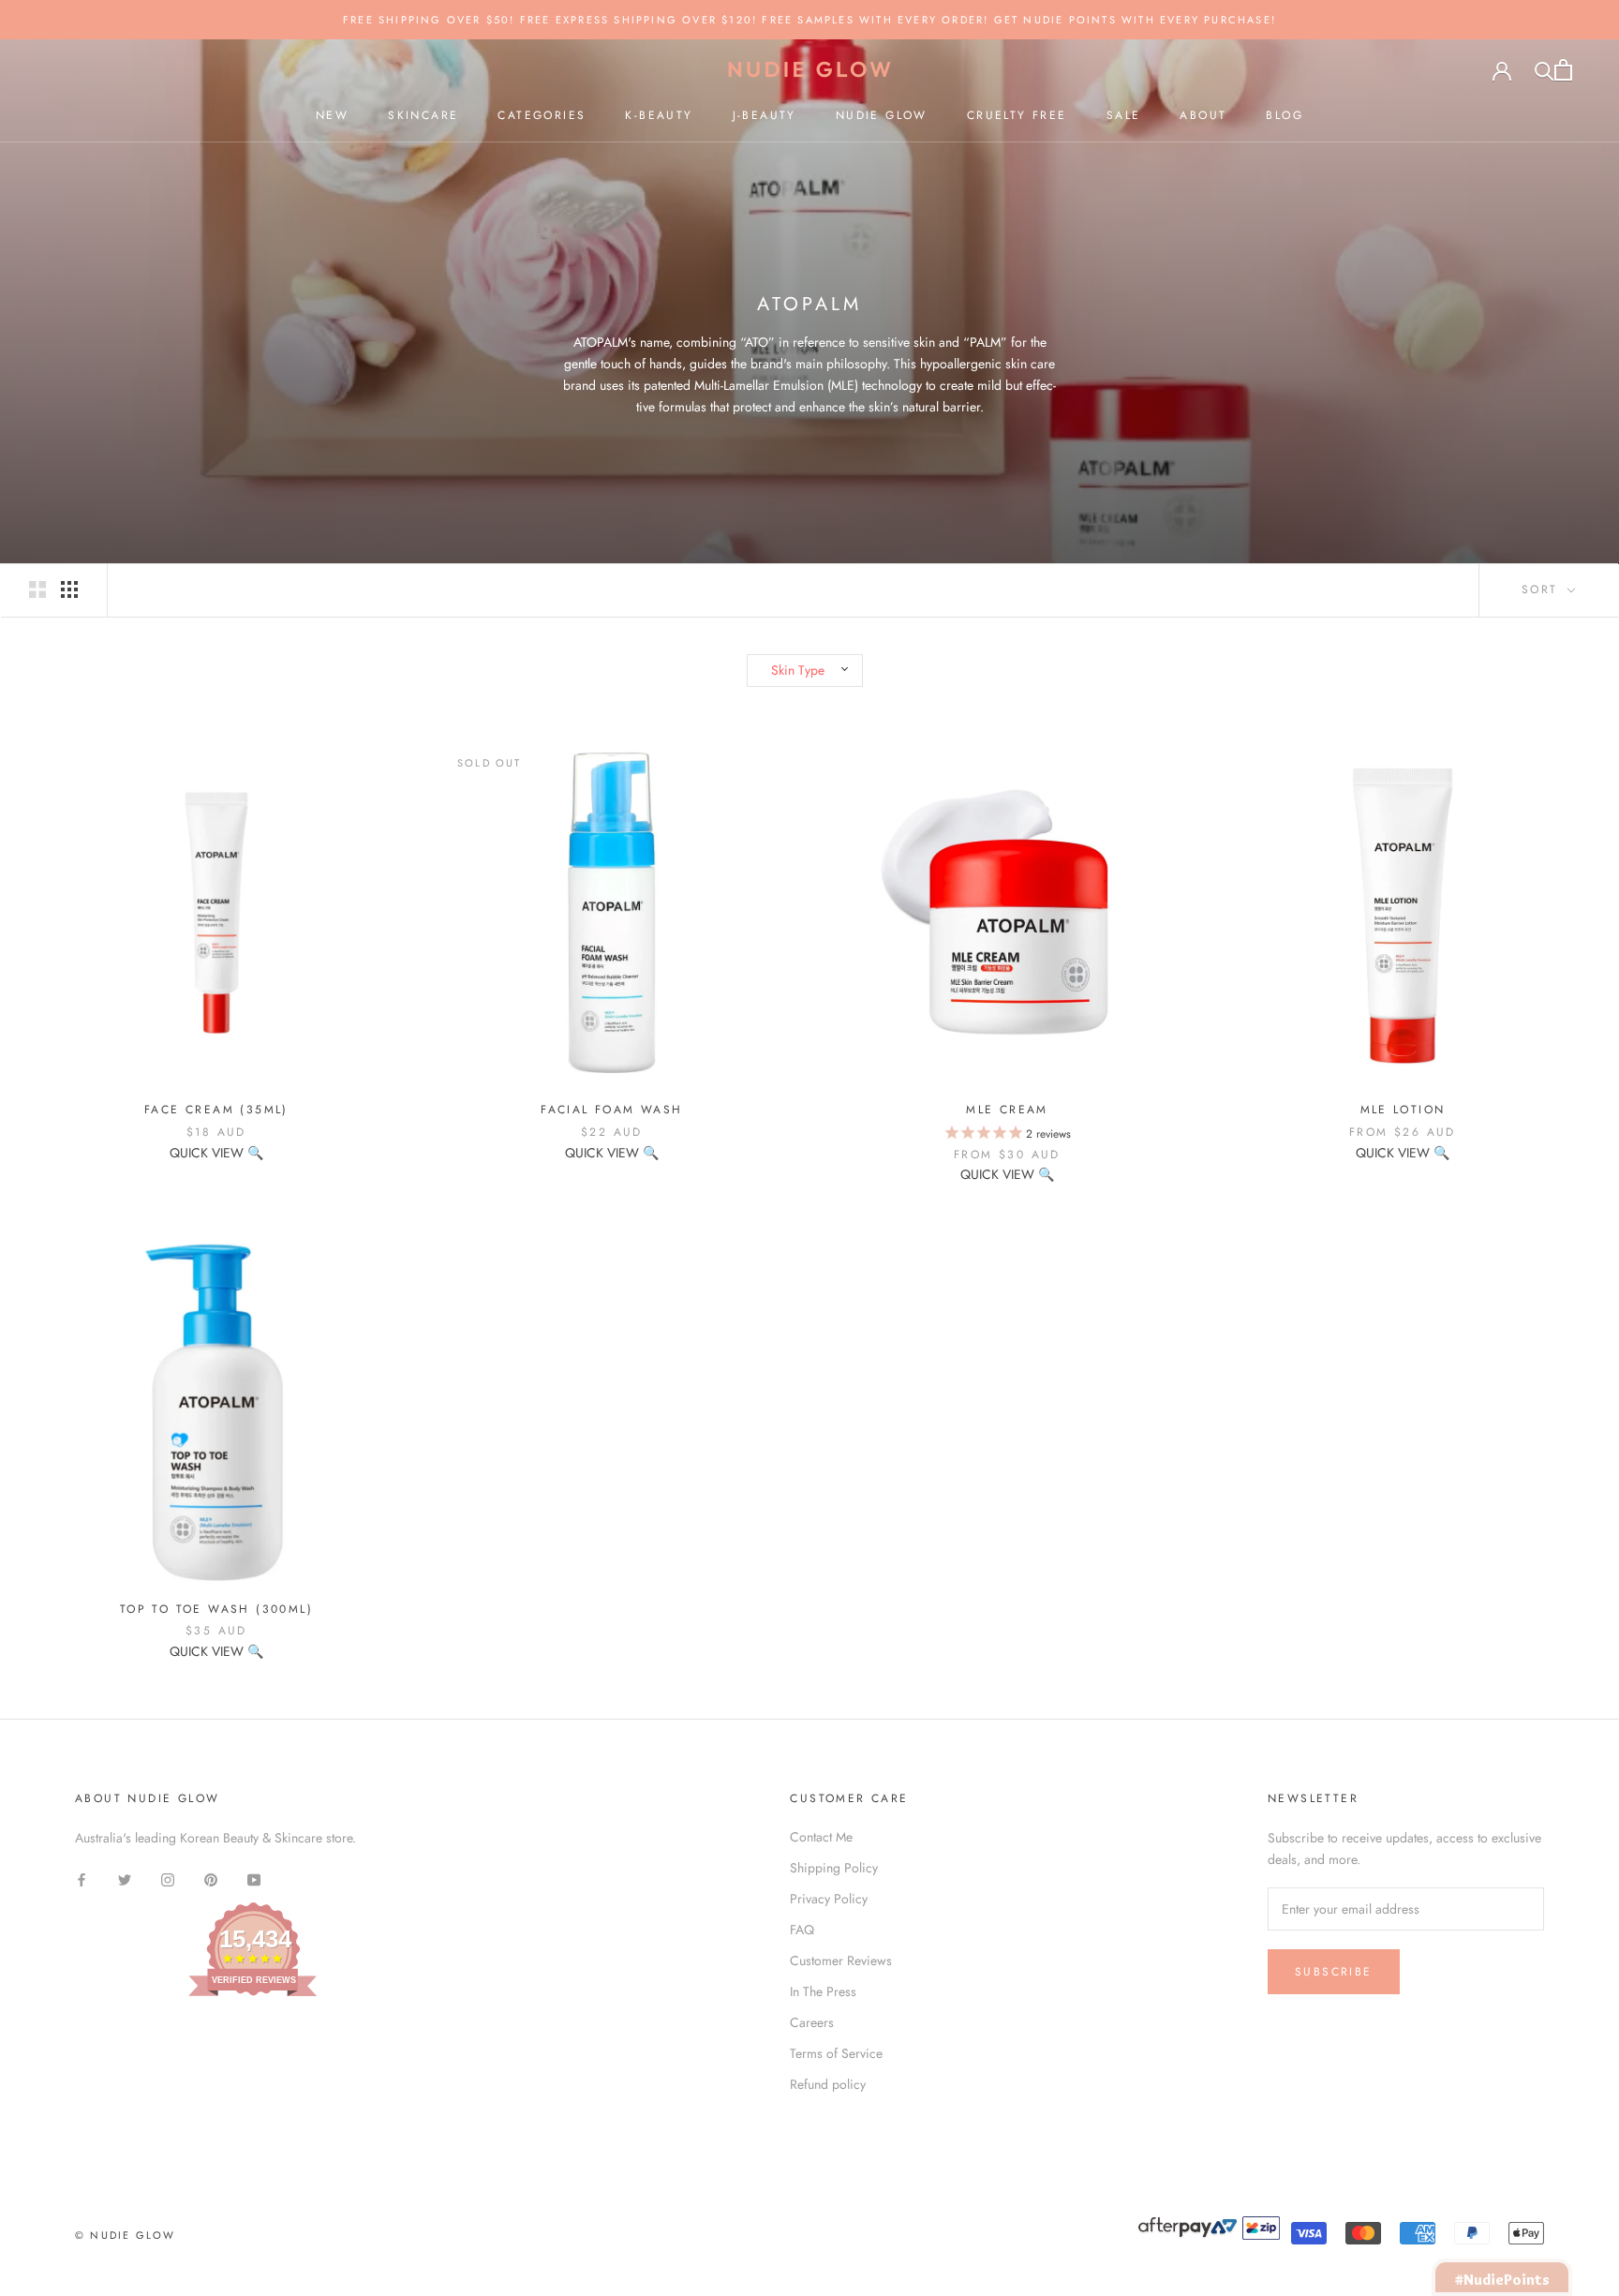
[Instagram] (168, 1879)
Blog (1285, 115)
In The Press (823, 1991)
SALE (1124, 115)
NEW (332, 115)
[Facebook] (82, 1879)
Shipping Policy (834, 1868)
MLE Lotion (1403, 1110)
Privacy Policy (829, 1899)
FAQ (802, 1930)
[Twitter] (125, 1879)
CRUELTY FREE (1017, 115)
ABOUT (1203, 115)
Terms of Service (836, 2053)
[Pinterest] (211, 1879)
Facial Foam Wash (611, 1110)
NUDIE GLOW (882, 115)
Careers (812, 2022)
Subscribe (1334, 1972)
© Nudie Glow (125, 2235)
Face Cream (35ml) (216, 1110)
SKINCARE (423, 115)
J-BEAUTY (765, 115)
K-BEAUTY (659, 115)
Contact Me (821, 1837)
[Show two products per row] (37, 589)
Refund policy (828, 2084)
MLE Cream (1007, 1110)
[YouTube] (254, 1879)
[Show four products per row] (69, 589)
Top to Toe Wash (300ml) (216, 1609)
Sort (1543, 589)
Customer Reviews (841, 1961)
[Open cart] (1563, 70)
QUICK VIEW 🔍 (216, 1153)
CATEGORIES (542, 115)
